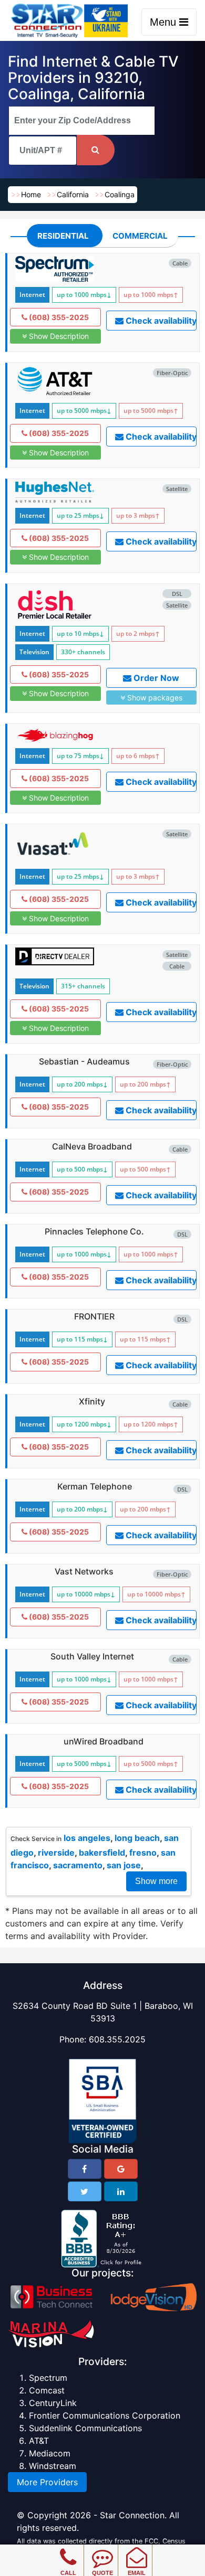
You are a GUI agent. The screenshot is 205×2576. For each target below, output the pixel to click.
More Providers (47, 2482)
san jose (124, 1865)
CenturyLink (53, 2403)
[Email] (136, 2550)
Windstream (53, 2466)
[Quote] (102, 2550)
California (73, 194)
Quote (102, 2573)
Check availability (160, 321)
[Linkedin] (121, 2191)
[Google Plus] (121, 2169)
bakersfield (102, 1853)
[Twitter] (85, 2191)
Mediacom (50, 2453)
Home (31, 194)
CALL (68, 2573)
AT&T (39, 2441)
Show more (156, 1881)
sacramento (78, 1865)
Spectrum (48, 2378)
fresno (143, 1853)
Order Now (155, 678)
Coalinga (120, 194)
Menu (165, 22)
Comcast (47, 2390)
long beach (137, 1838)
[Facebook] (85, 2169)
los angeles (87, 1838)
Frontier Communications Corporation (105, 2415)
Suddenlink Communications (85, 2428)
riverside (56, 1853)
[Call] (68, 2550)
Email (137, 2573)
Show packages (154, 698)
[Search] (96, 150)
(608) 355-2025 (58, 317)
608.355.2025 (117, 2039)
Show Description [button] (58, 336)
